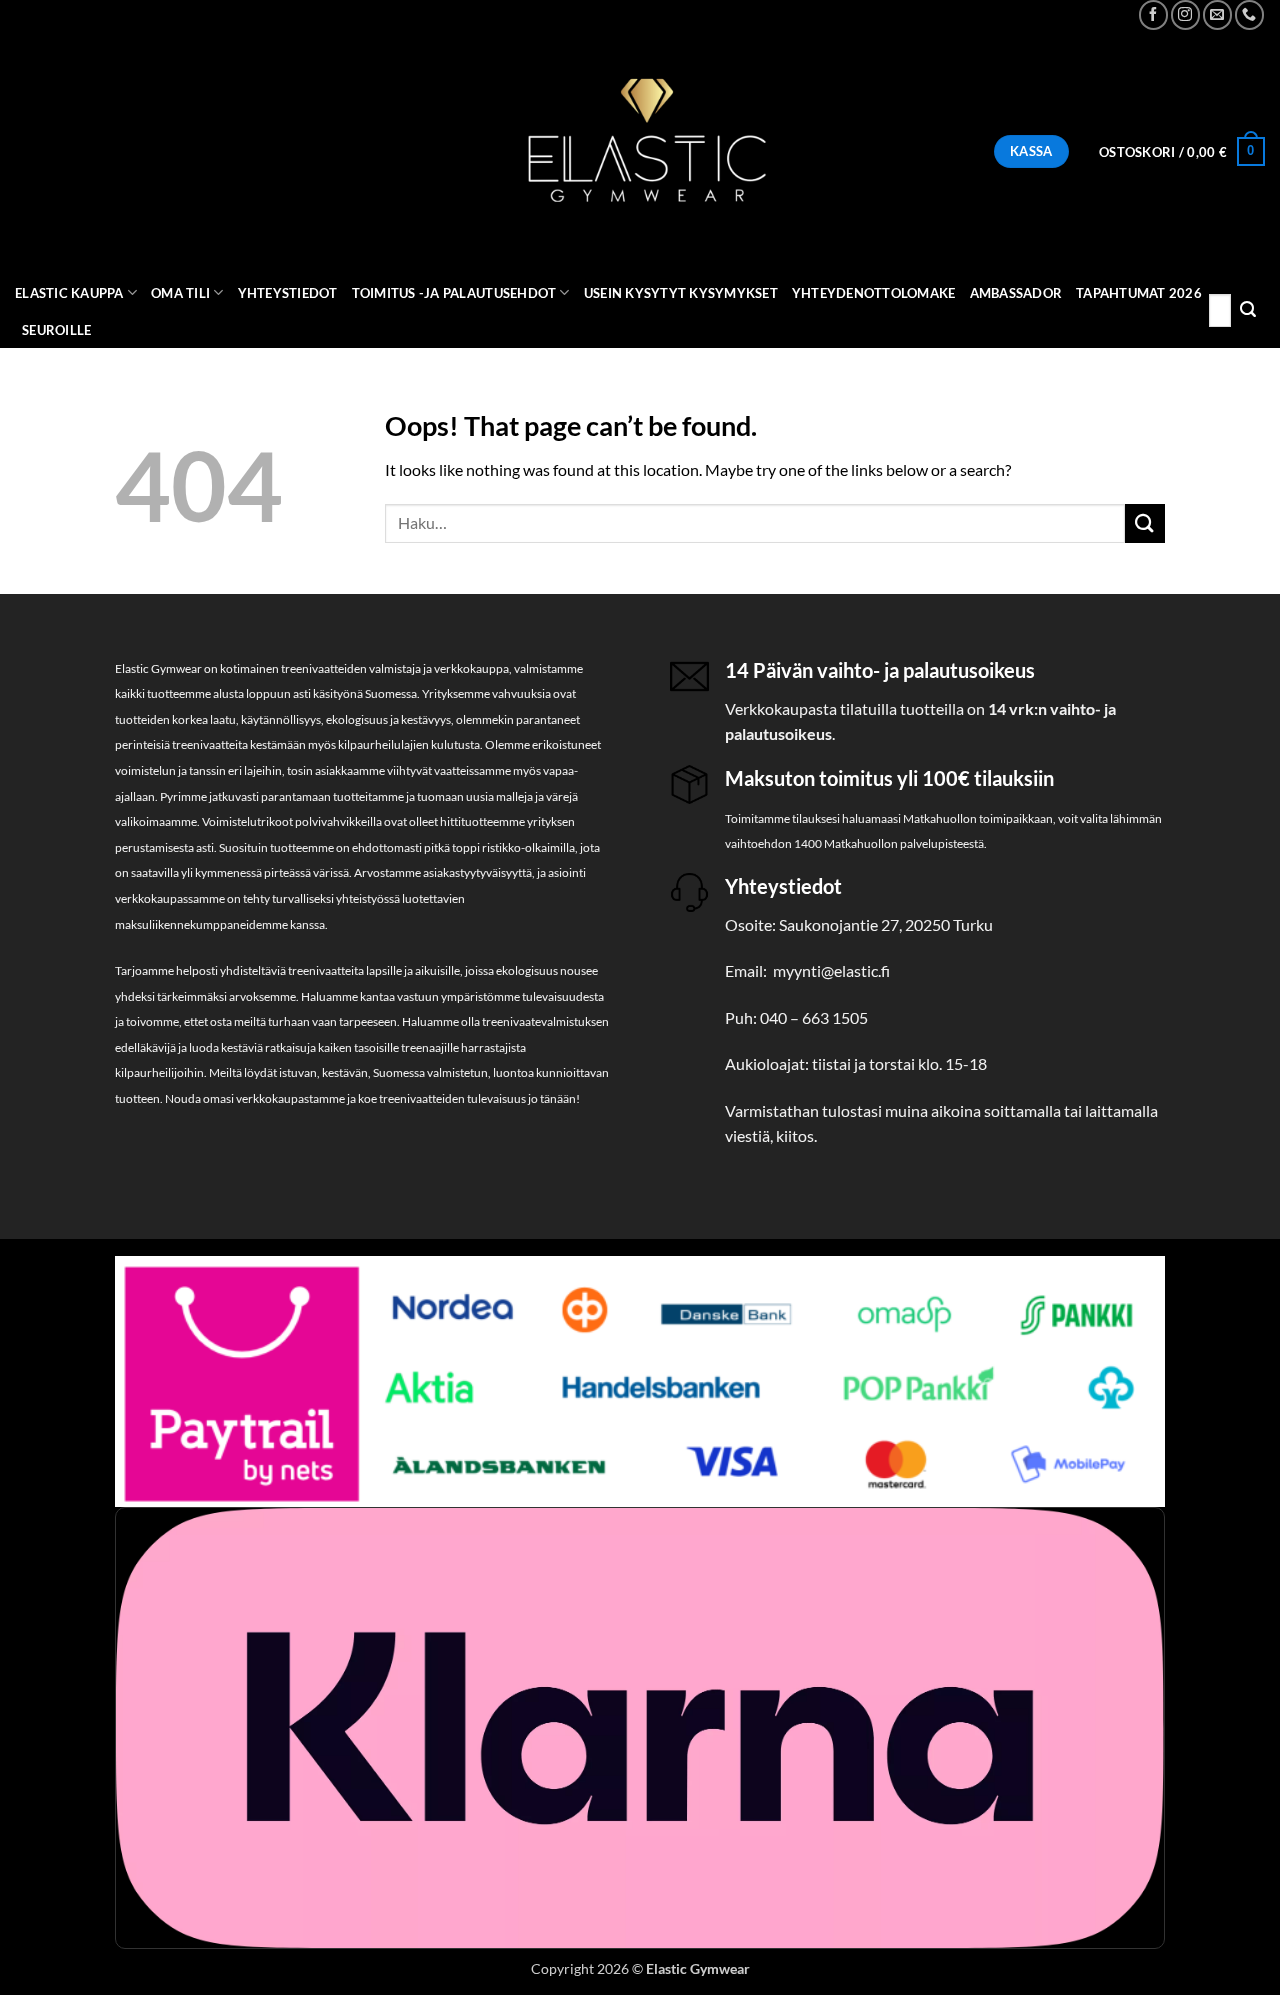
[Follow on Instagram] (1185, 14)
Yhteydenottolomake (874, 293)
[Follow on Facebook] (1153, 14)
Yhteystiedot (288, 293)
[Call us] (1249, 14)
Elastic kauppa (69, 293)
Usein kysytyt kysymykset (681, 293)
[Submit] (1248, 311)
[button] (1182, 152)
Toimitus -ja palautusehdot (454, 293)
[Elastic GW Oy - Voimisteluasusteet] (640, 152)
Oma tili (180, 293)
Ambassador (1016, 293)
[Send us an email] (1217, 14)
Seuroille (56, 330)
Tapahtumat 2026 (1139, 293)
